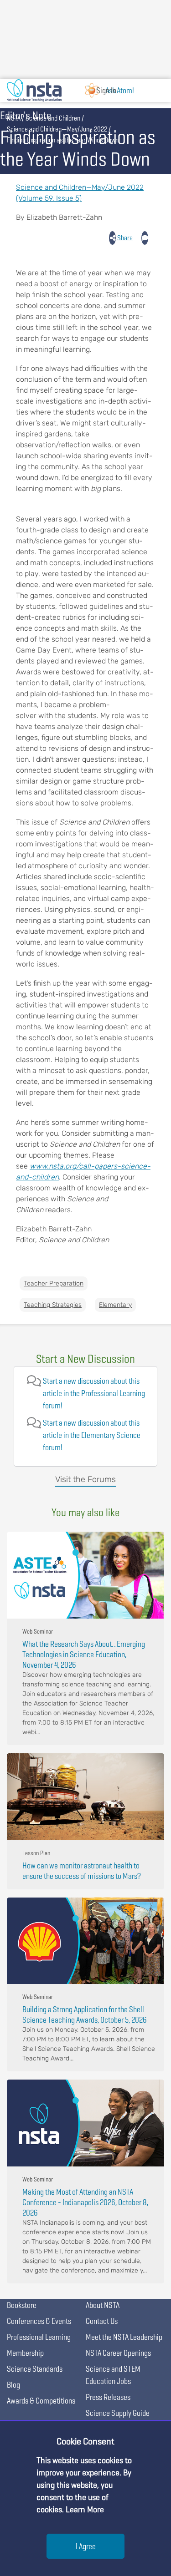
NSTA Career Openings (118, 2353)
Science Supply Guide (118, 2413)
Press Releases (108, 2397)
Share (124, 238)
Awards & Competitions (41, 2401)
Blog (13, 2385)
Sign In (106, 90)
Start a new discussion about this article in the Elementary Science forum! (92, 1435)
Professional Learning (39, 2337)
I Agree (86, 2546)
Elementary (115, 1305)
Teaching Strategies (53, 1305)
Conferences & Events (39, 2321)
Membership (25, 2353)
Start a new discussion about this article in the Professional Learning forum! (94, 1393)
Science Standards (35, 2369)
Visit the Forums (85, 1479)
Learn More (85, 2509)
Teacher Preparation (54, 1283)
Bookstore (22, 2305)
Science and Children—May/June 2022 (57, 129)
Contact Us (102, 2321)
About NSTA (103, 2305)
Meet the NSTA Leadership (124, 2337)
